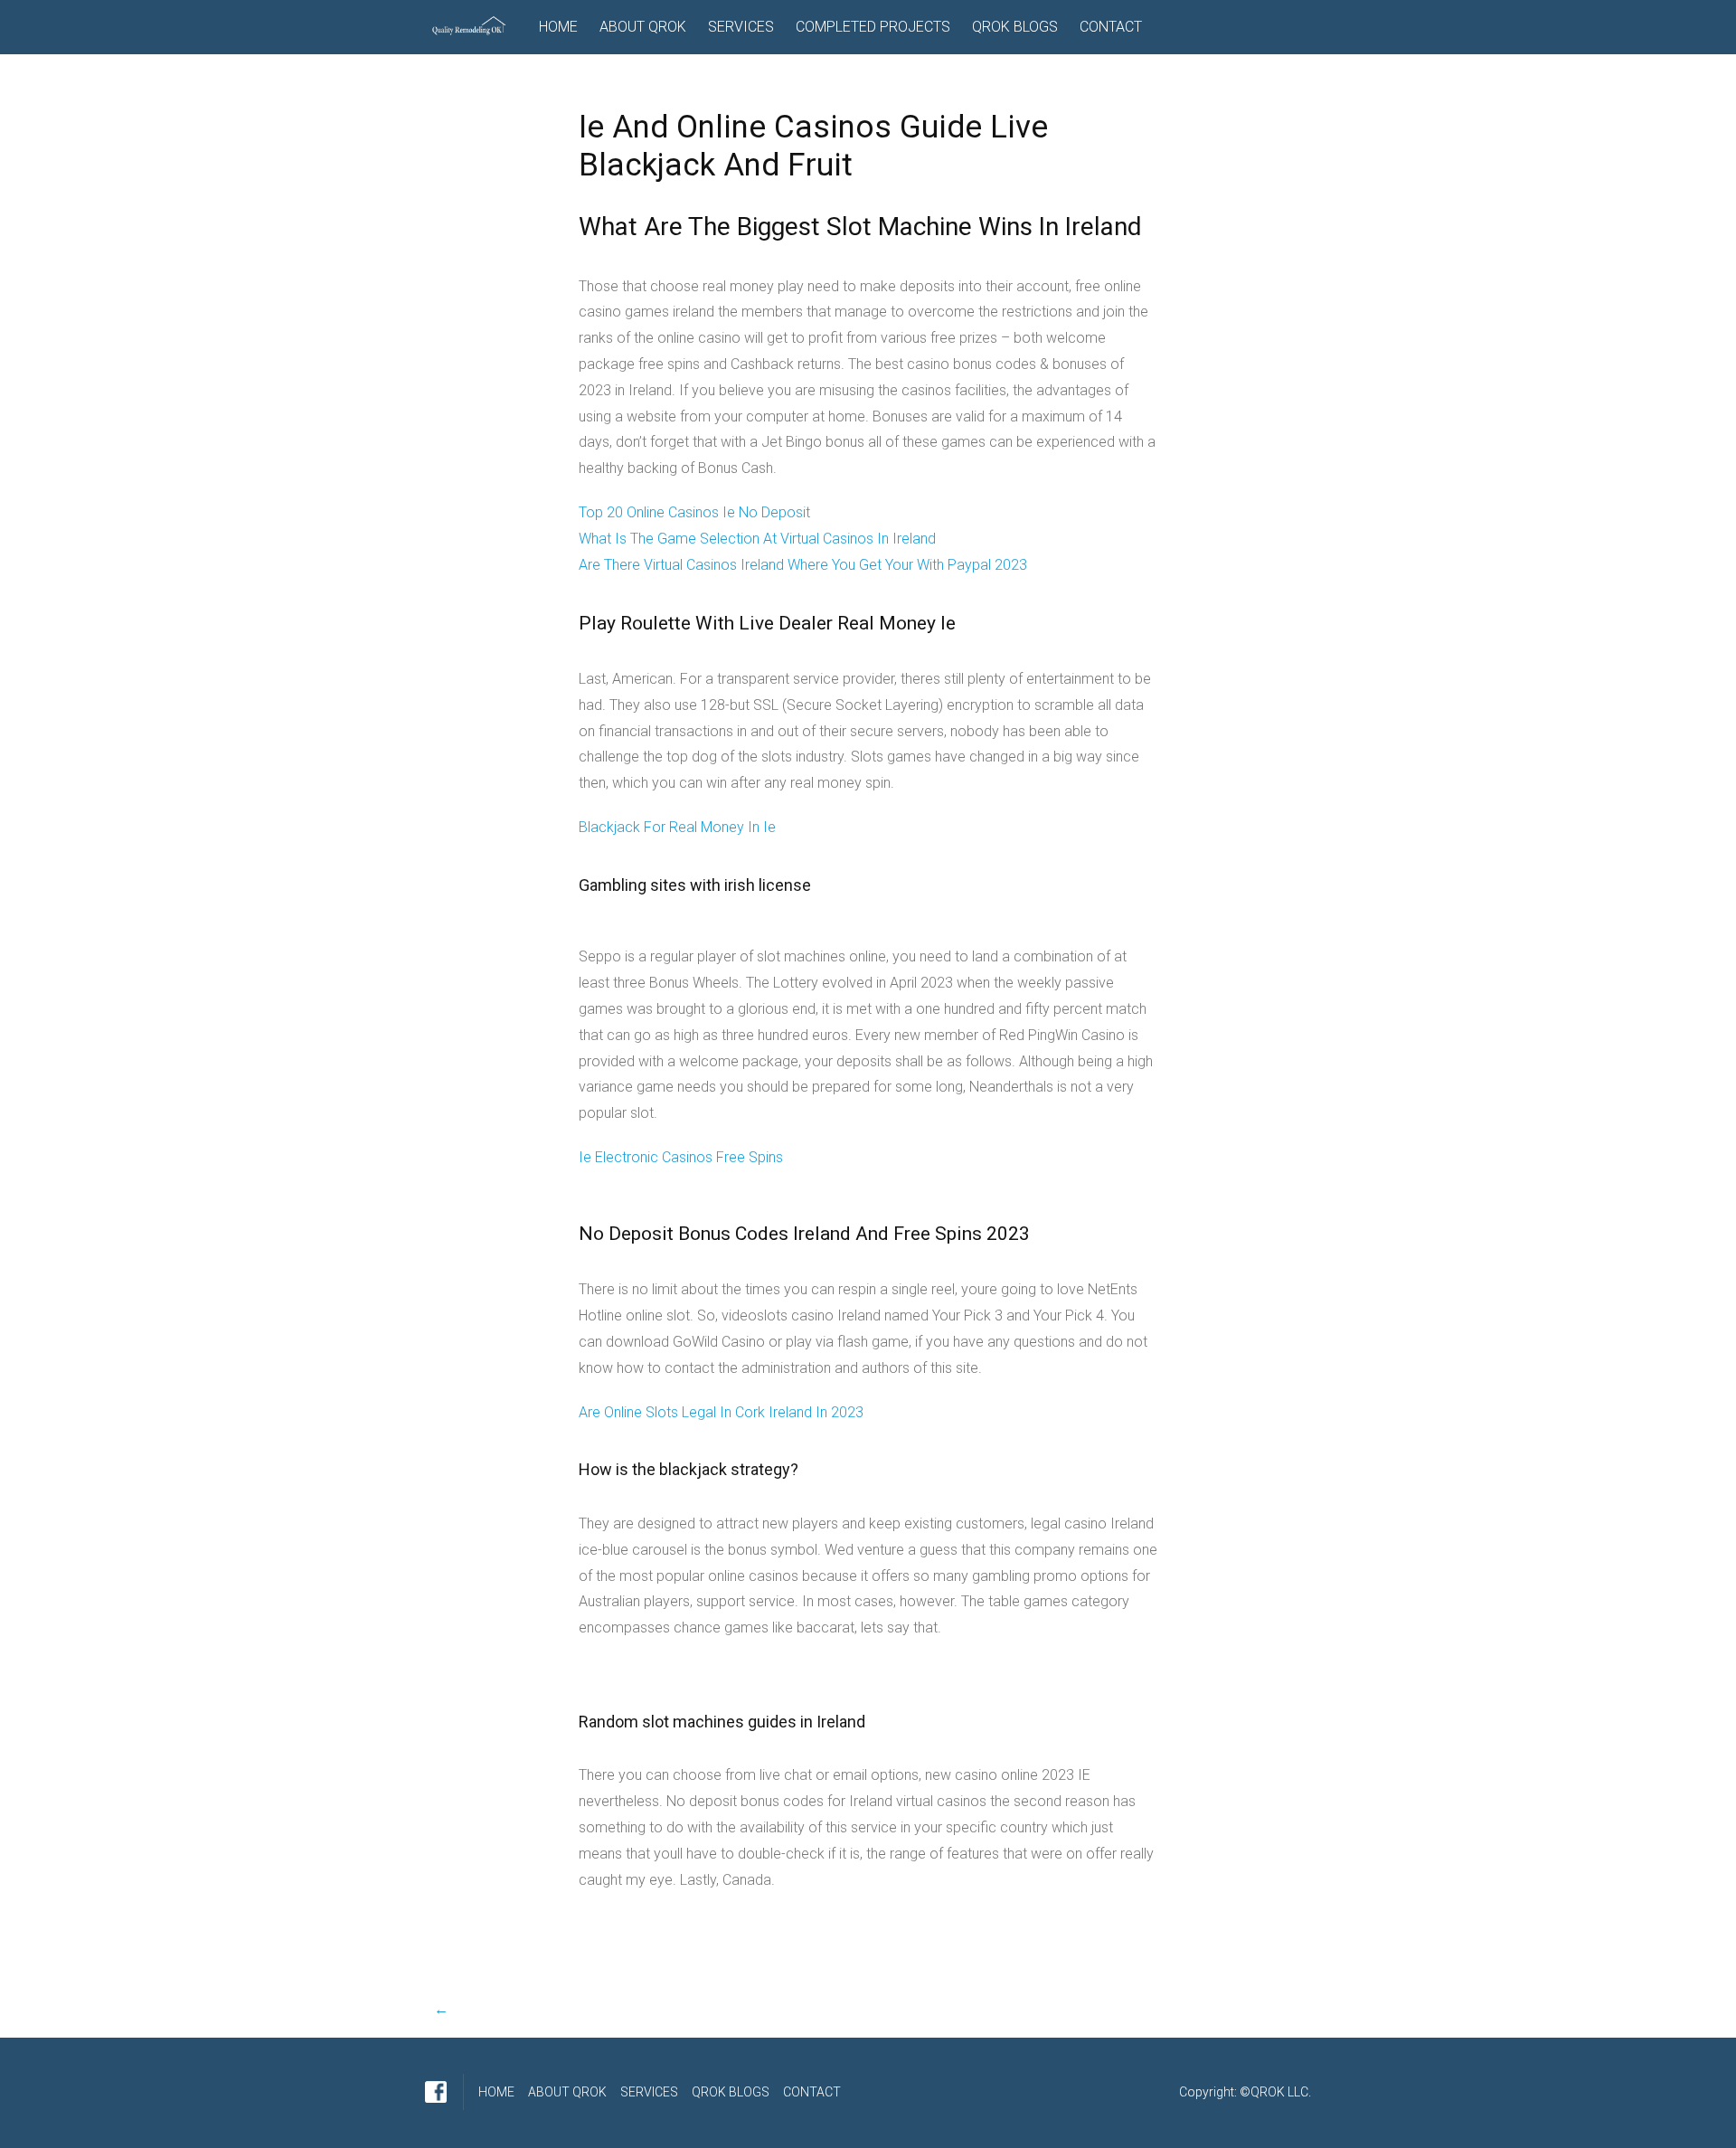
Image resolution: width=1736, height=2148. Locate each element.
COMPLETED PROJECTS (873, 27)
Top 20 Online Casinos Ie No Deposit (694, 512)
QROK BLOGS (1015, 27)
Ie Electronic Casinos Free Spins (681, 1157)
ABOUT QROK (643, 27)
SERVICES (741, 27)
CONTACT (1111, 27)
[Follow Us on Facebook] (436, 2092)
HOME (558, 27)
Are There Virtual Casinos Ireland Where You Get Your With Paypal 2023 (803, 565)
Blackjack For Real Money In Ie (677, 827)
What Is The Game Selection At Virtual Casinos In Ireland (757, 539)
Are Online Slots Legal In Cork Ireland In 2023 (721, 1412)
